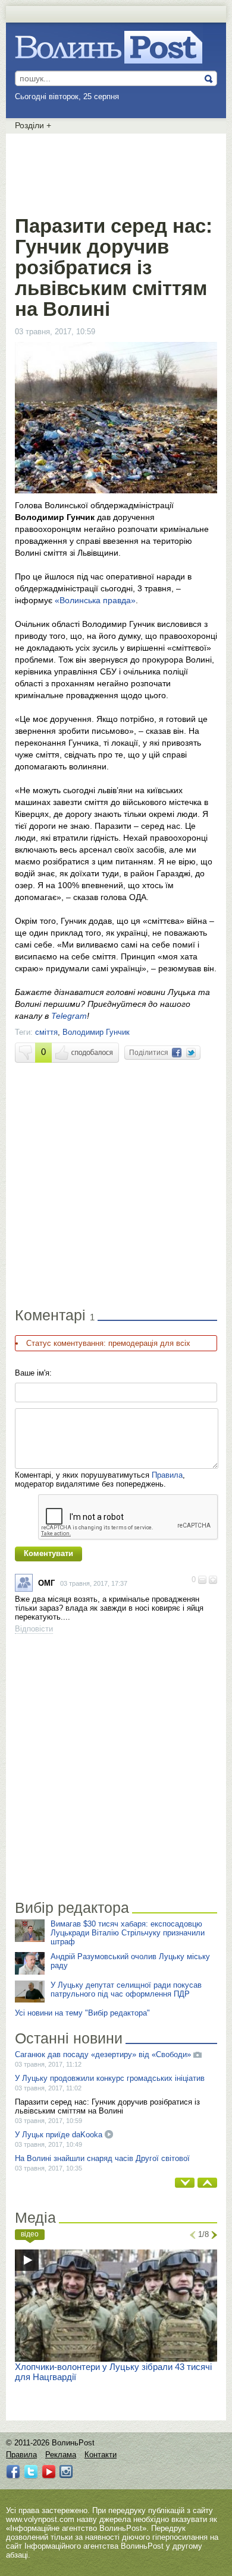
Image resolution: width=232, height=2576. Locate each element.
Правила (167, 1475)
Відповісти (34, 1629)
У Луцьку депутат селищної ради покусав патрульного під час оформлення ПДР (126, 1989)
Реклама (61, 2455)
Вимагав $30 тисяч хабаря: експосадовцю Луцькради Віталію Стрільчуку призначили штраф (128, 1933)
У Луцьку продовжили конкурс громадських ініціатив (110, 2078)
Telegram (69, 1016)
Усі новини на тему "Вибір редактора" (82, 2013)
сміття (46, 1032)
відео (30, 2234)
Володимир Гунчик (96, 1032)
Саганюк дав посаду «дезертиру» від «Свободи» (103, 2054)
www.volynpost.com (40, 2519)
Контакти (101, 2455)
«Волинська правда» (95, 600)
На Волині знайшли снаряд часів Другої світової (102, 2158)
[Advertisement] (116, 172)
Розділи (33, 125)
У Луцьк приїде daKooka (60, 2135)
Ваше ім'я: (33, 1373)
